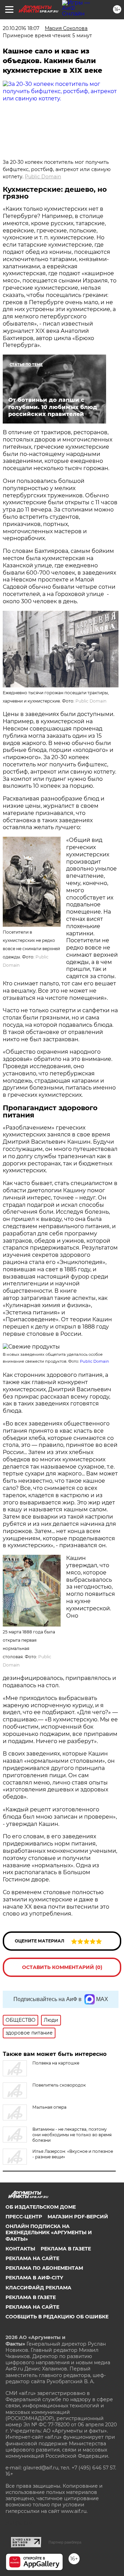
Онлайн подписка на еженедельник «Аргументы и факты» (49, 2232)
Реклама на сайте (32, 2258)
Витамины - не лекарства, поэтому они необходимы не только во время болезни (72, 2135)
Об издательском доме (41, 2207)
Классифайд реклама (38, 2288)
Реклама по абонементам (44, 2268)
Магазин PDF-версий (78, 2217)
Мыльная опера (49, 2107)
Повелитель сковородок (59, 2085)
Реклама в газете (66, 2249)
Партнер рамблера (65, 2542)
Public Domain (43, 177)
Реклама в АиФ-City (34, 2278)
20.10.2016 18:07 (21, 28)
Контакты (20, 2249)
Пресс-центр (24, 2217)
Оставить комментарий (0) (62, 1967)
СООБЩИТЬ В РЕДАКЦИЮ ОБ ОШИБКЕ (57, 2317)
